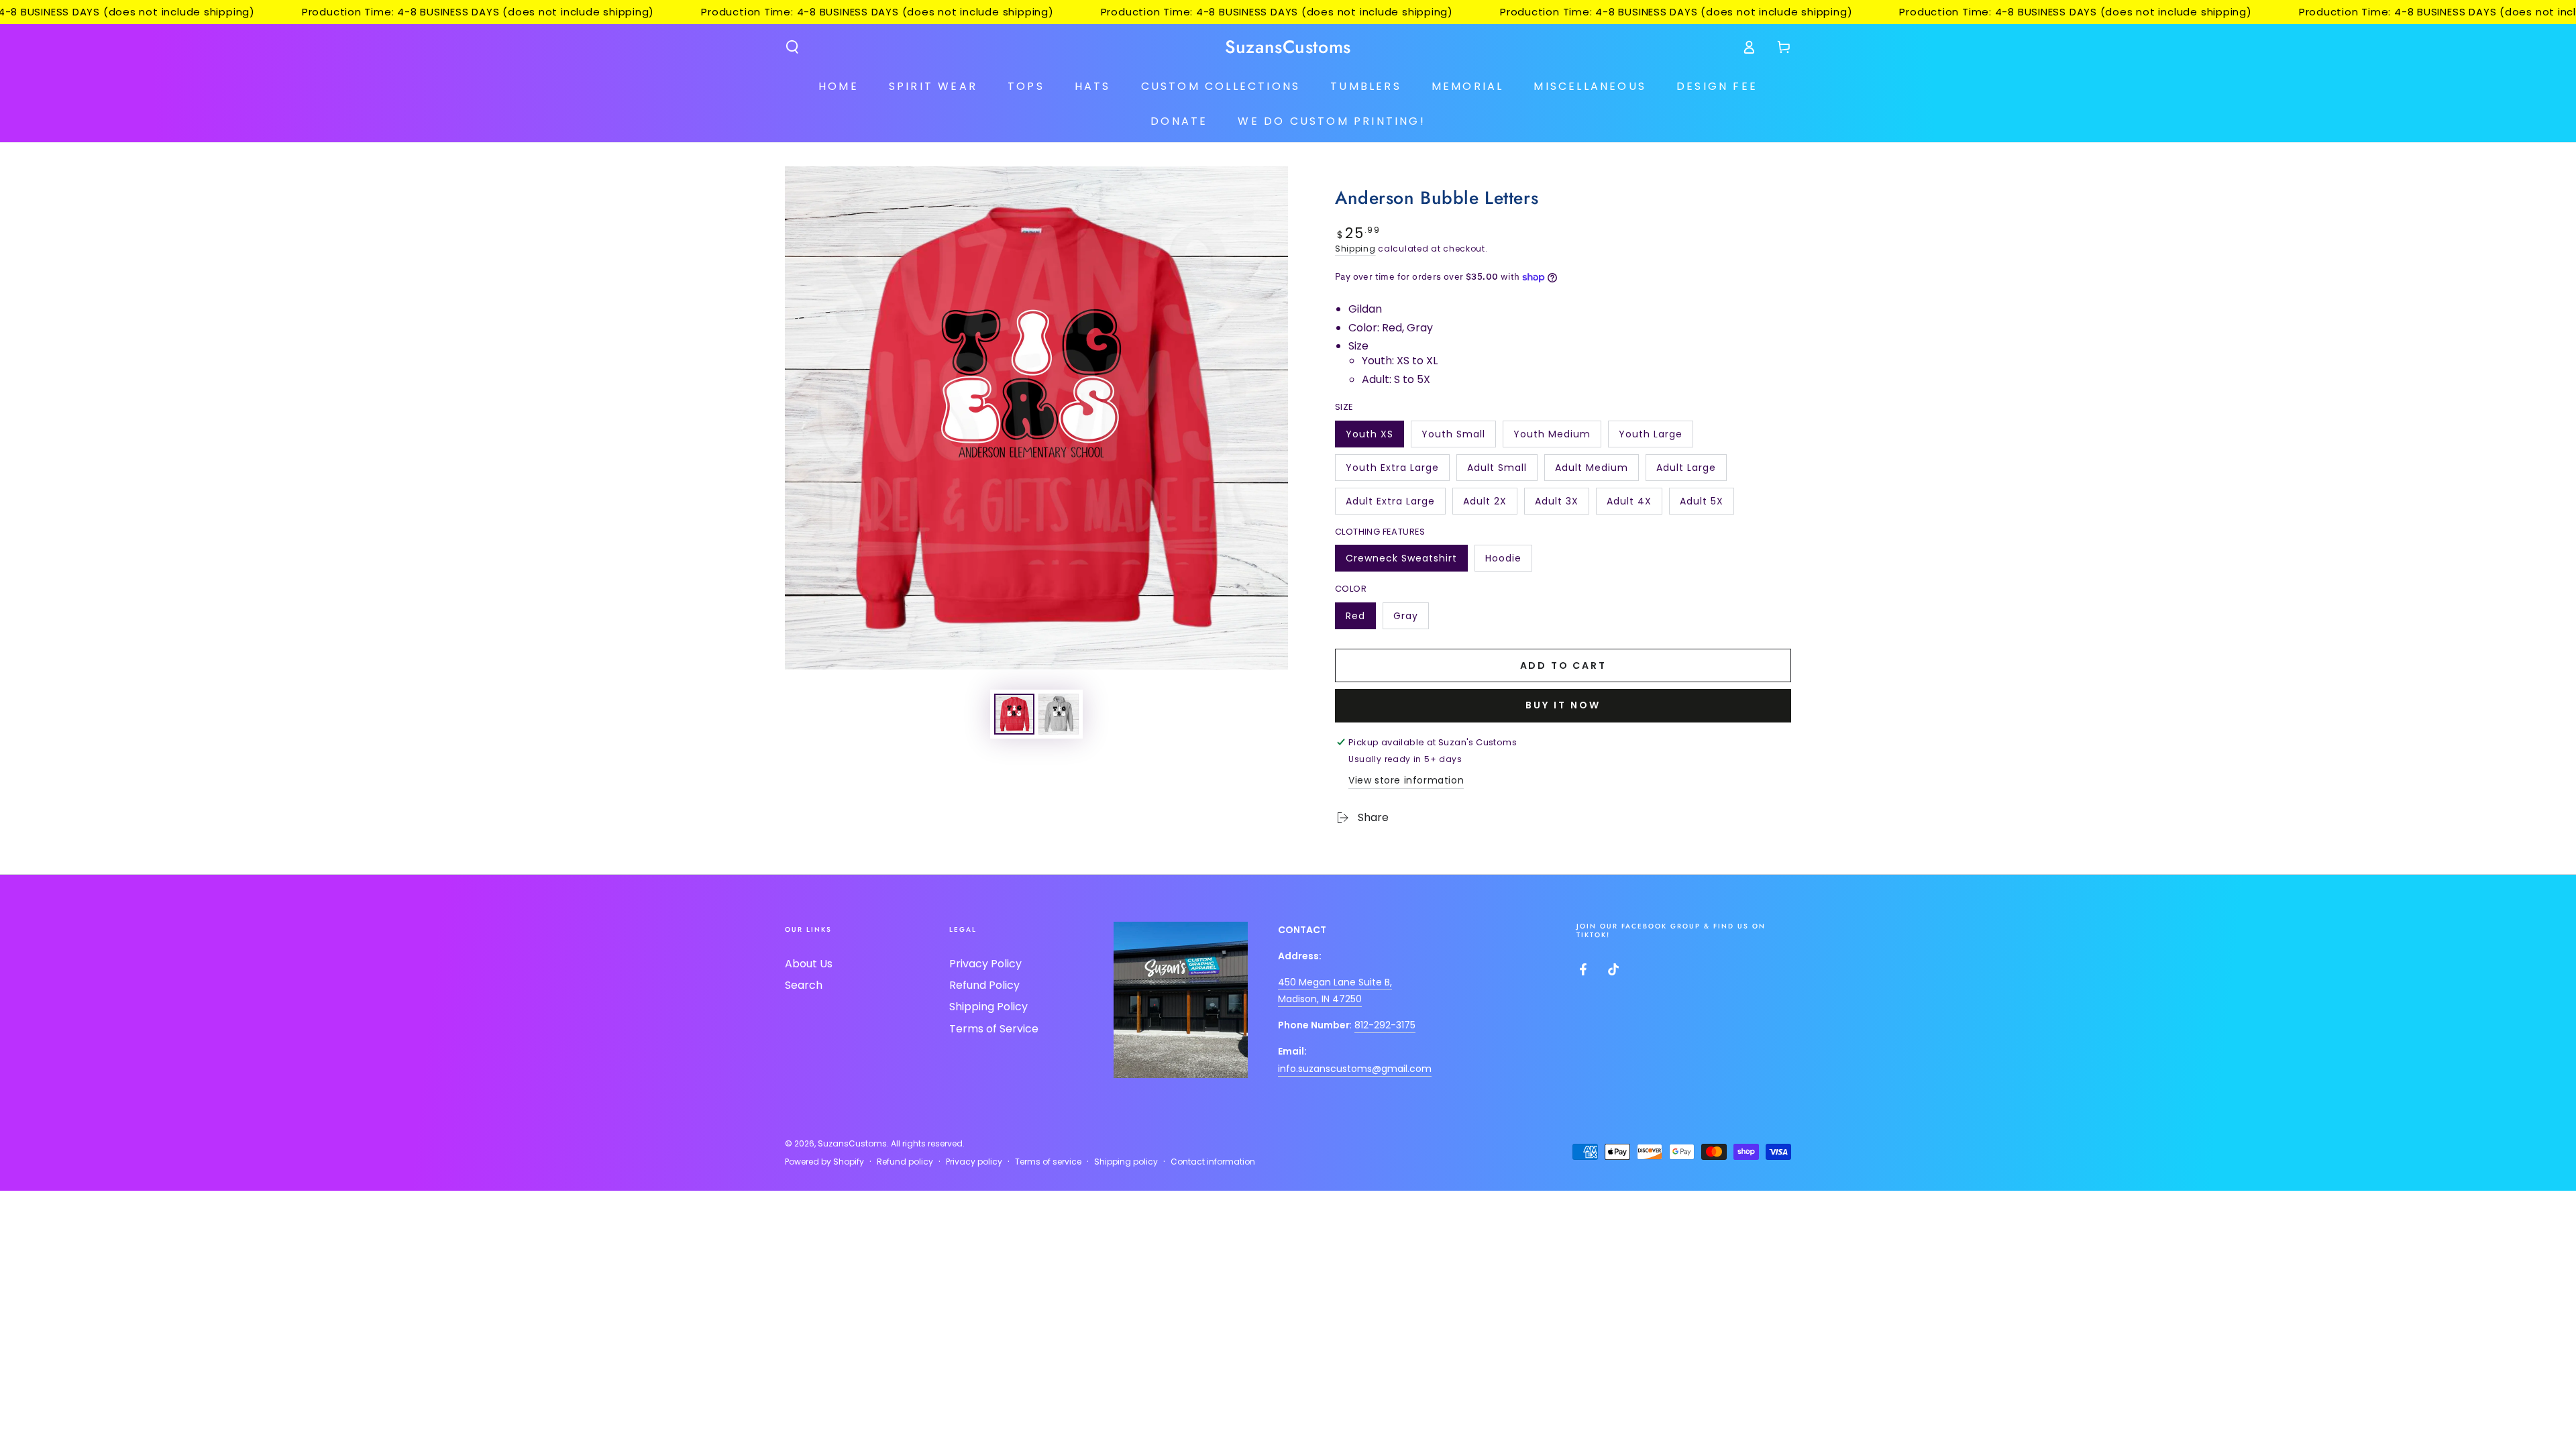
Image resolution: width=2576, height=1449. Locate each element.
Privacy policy (974, 1162)
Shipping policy (1126, 1162)
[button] (792, 47)
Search (804, 985)
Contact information (1213, 1162)
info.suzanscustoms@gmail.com (1355, 1069)
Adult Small (1497, 471)
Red (1360, 619)
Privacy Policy (985, 964)
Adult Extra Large (1390, 504)
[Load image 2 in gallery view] (1059, 714)
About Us (809, 964)
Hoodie (1508, 561)
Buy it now (1563, 705)
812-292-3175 (1385, 1025)
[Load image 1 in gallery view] (1014, 714)
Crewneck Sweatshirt (1401, 561)
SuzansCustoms (852, 1143)
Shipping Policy (988, 1007)
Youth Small (1453, 437)
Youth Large (1650, 437)
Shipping (1355, 249)
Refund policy (905, 1162)
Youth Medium (1552, 437)
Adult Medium (1591, 471)
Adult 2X (1490, 504)
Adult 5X (1707, 504)
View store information (1406, 780)
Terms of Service (994, 1029)
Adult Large (1686, 471)
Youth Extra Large (1392, 471)
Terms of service (1048, 1162)
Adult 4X (1634, 504)
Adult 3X (1562, 504)
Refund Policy (984, 985)
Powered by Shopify (824, 1162)
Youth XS (1375, 437)
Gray (1411, 619)
